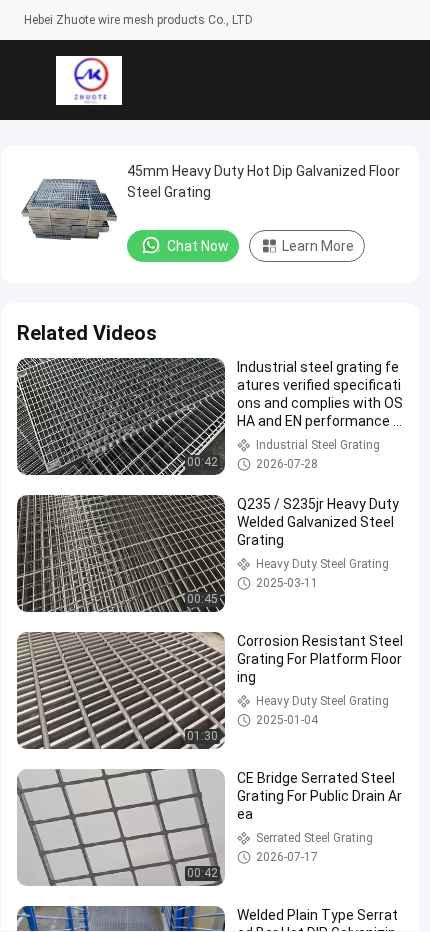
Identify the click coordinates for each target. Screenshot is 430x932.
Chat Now (198, 246)
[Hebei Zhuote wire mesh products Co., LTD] (88, 80)
